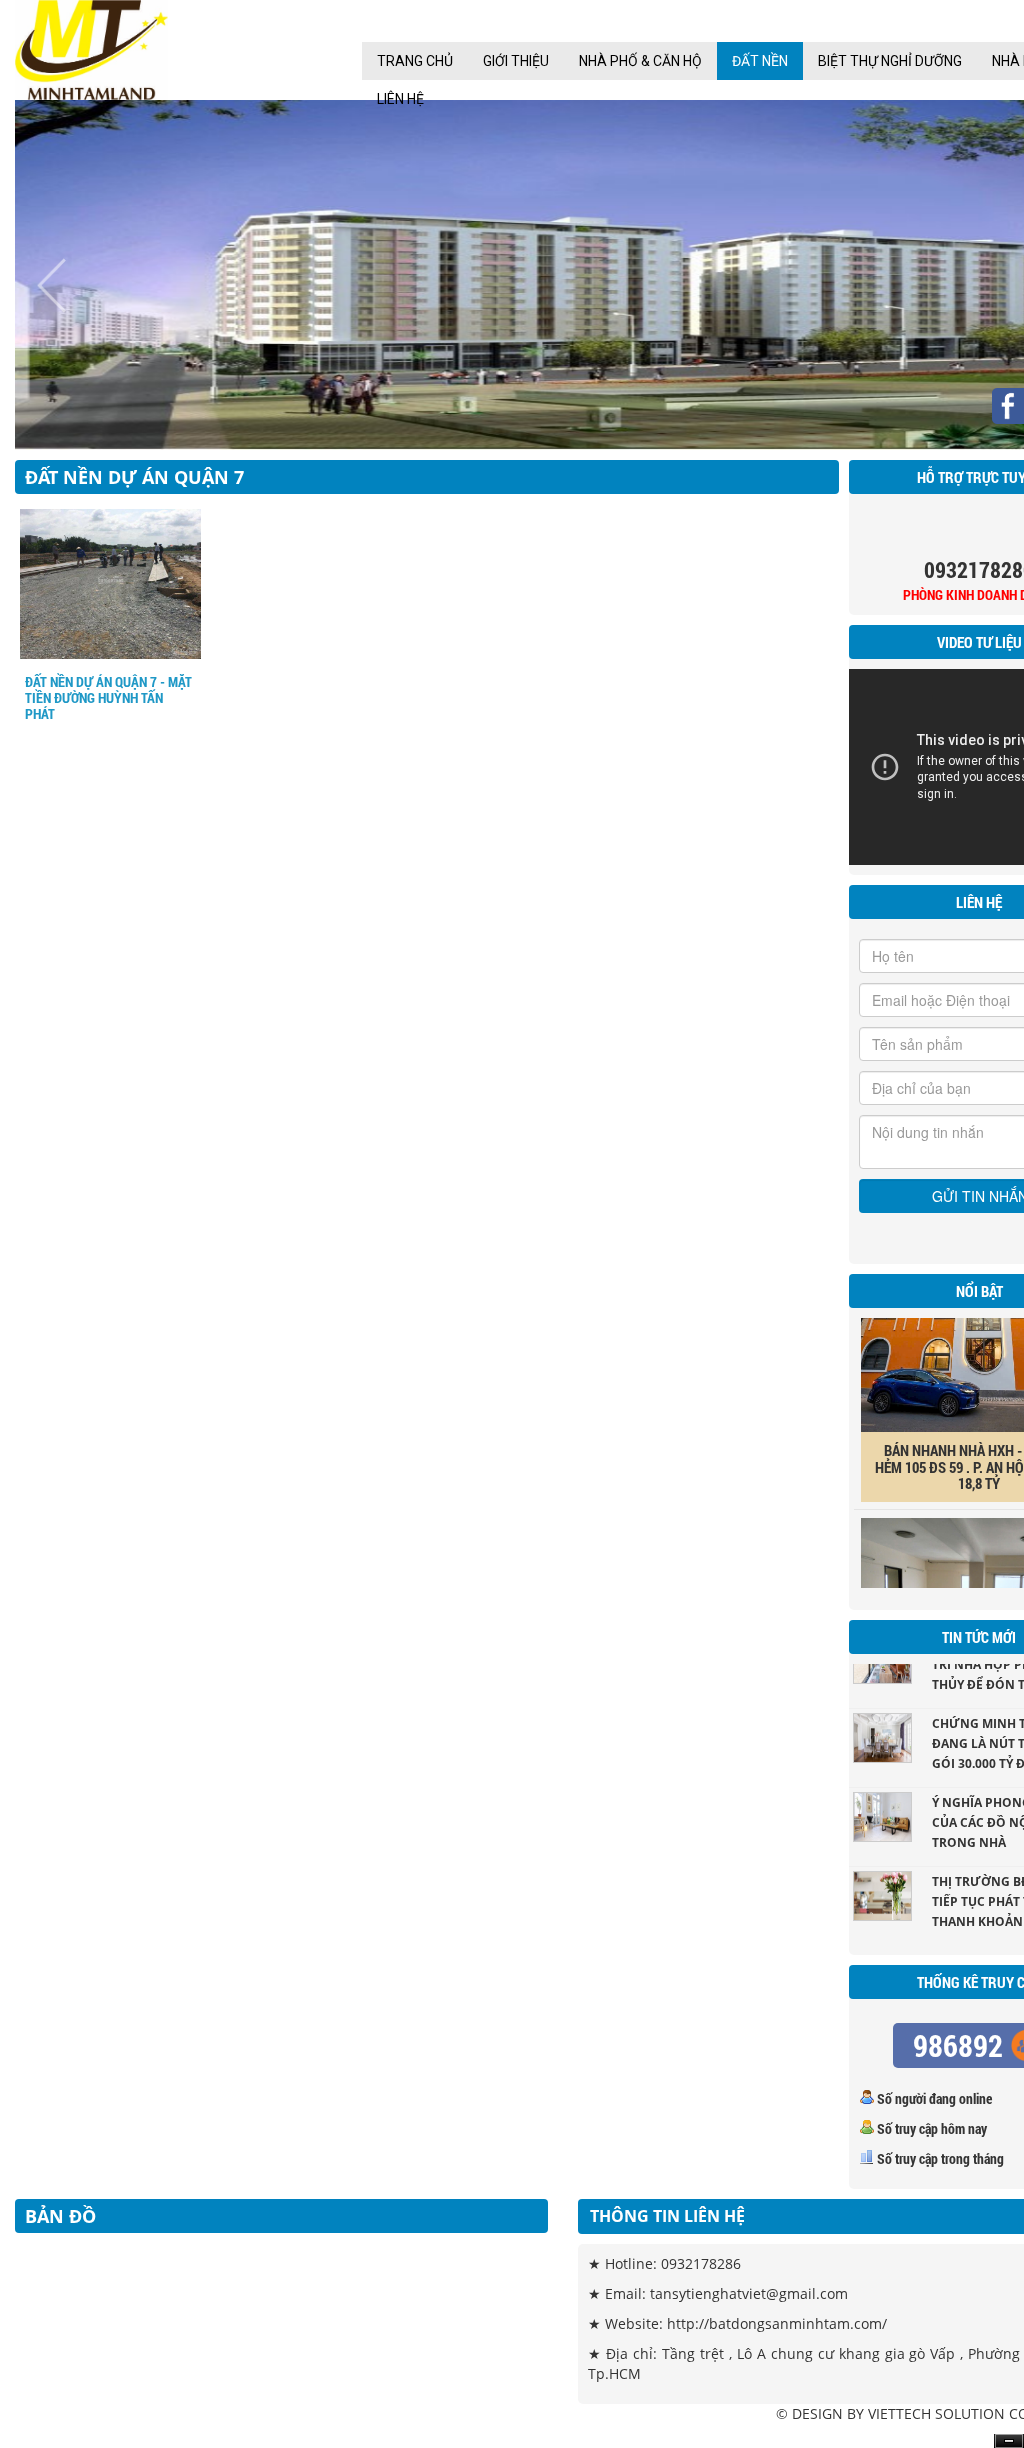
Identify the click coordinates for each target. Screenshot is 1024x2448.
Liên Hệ (400, 99)
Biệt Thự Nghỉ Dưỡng (890, 61)
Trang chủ (415, 61)
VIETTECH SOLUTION (936, 2413)
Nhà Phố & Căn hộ (640, 61)
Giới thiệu (516, 61)
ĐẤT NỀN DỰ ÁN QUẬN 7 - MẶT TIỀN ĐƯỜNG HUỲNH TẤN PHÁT (108, 697)
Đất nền (760, 61)
